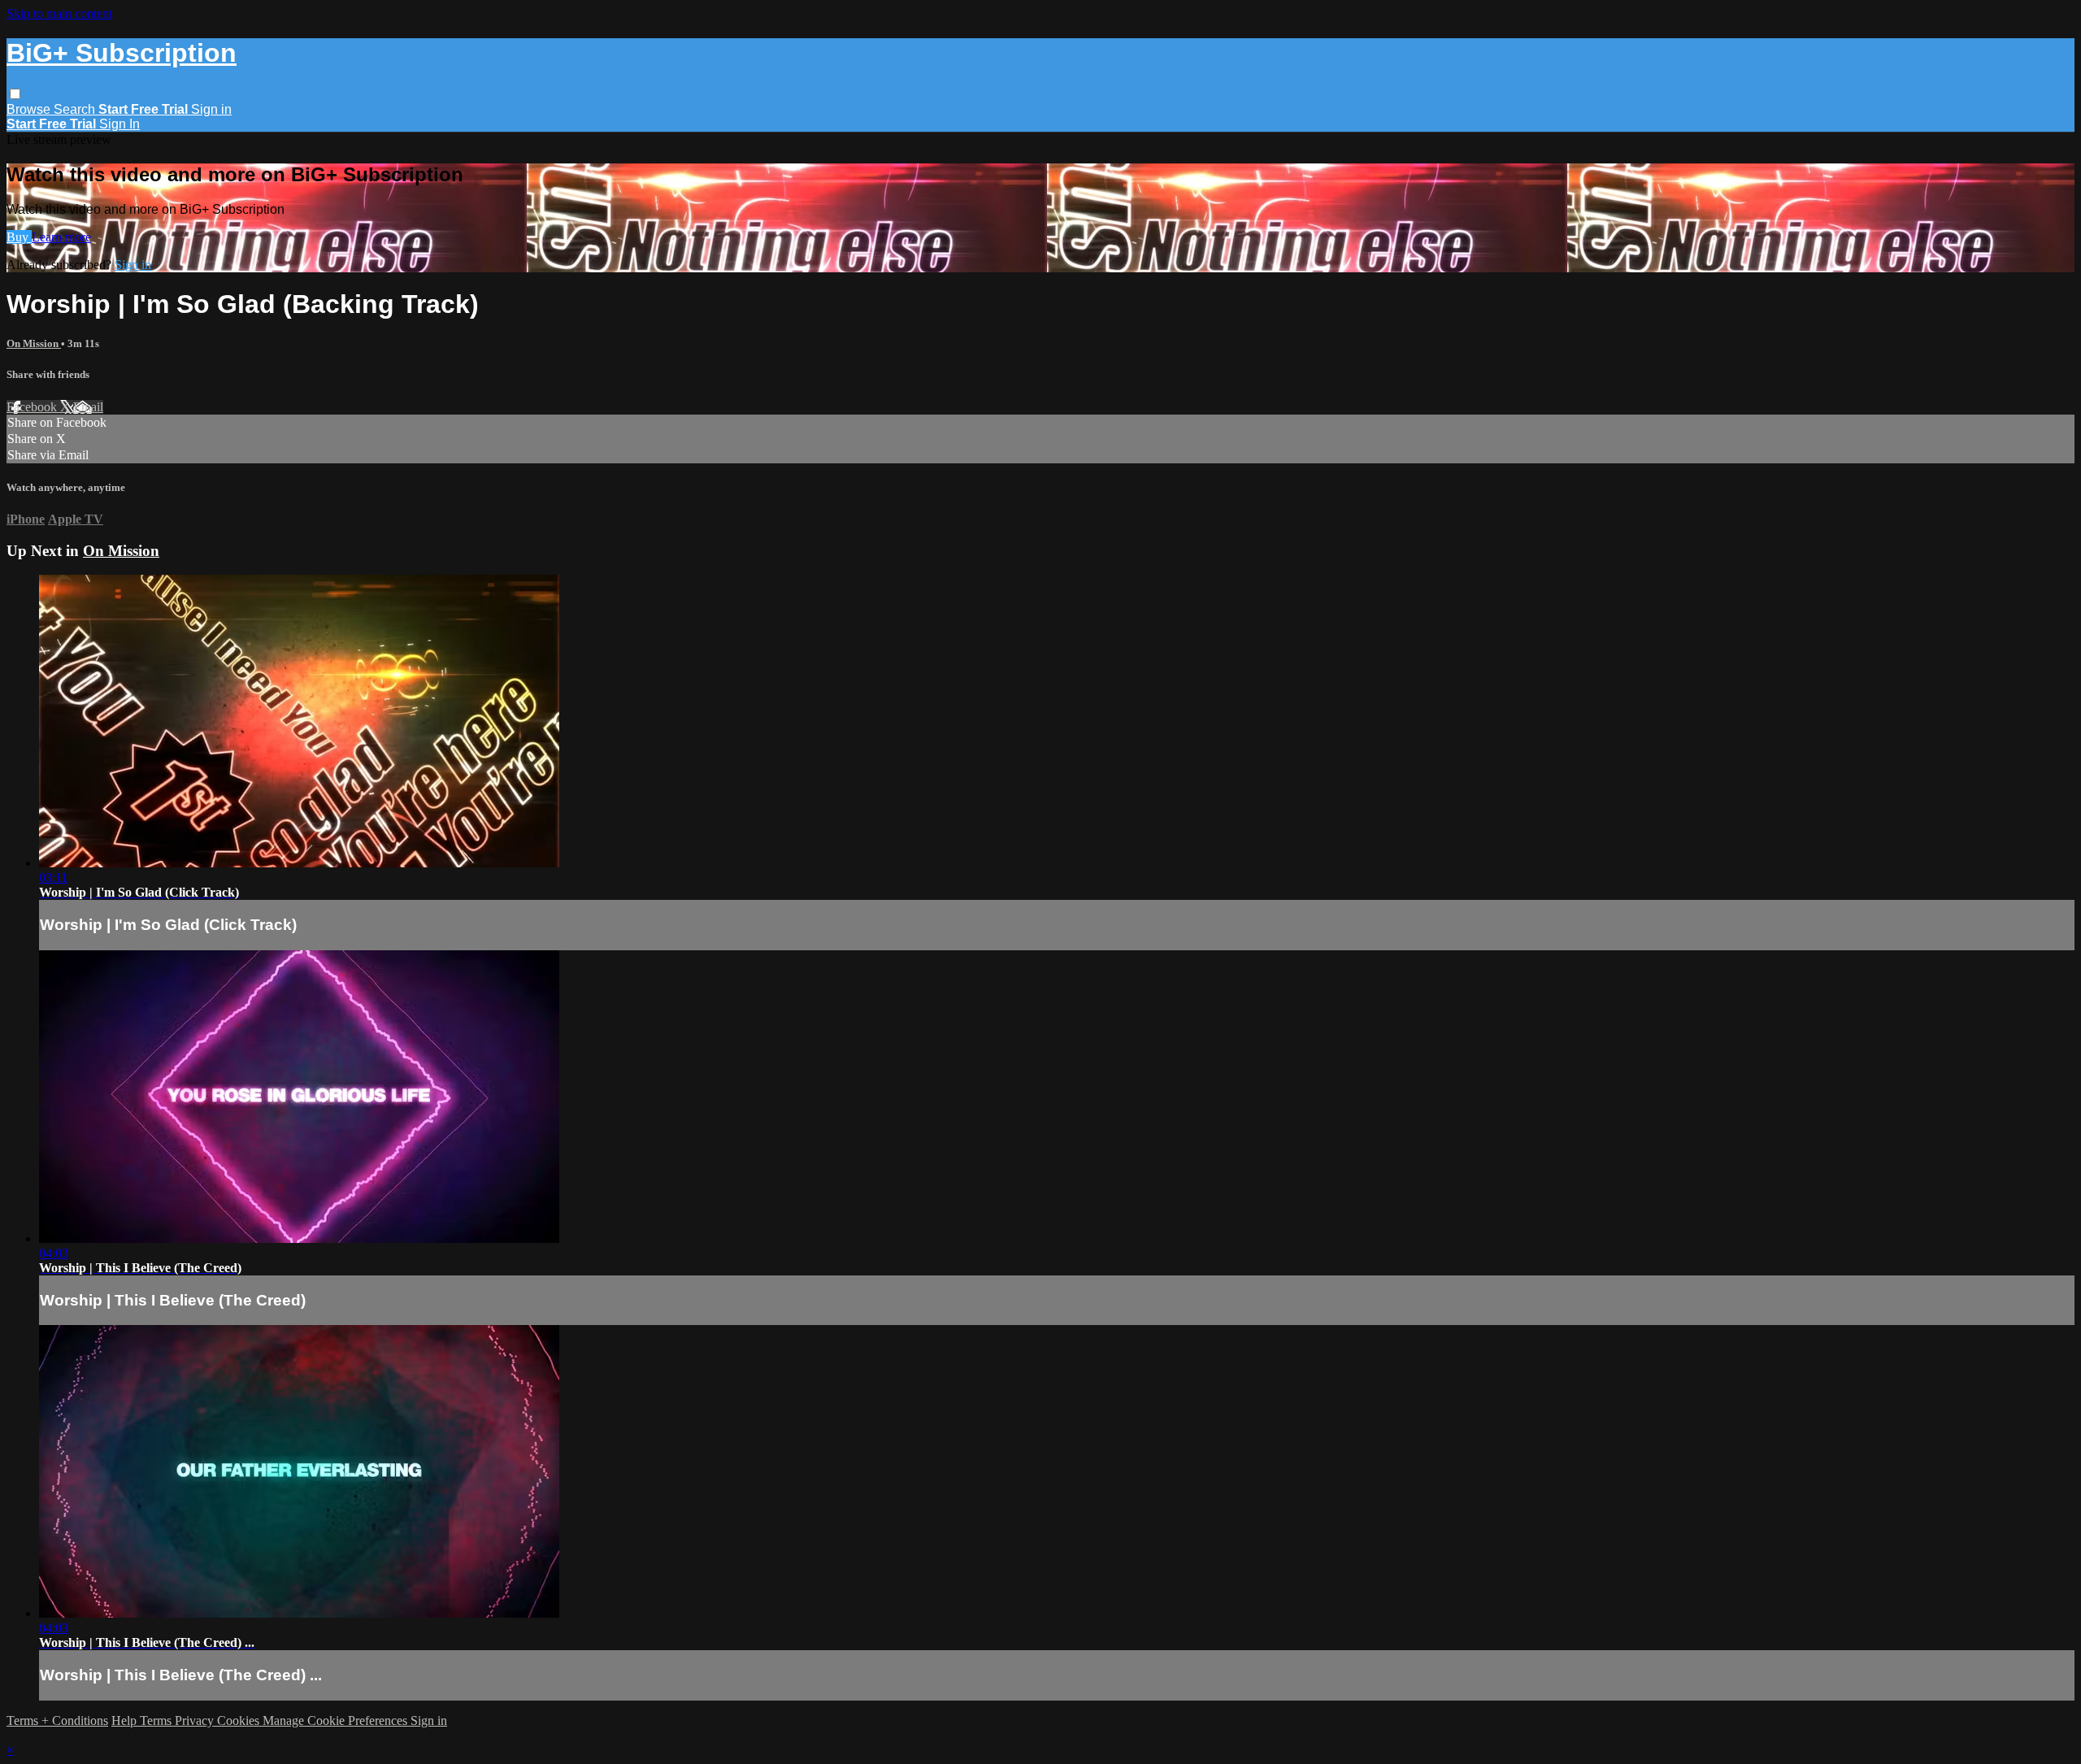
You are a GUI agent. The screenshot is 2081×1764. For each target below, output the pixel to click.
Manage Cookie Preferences (337, 1721)
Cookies (240, 1721)
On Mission (34, 343)
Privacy (196, 1721)
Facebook (33, 407)
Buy (19, 237)
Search (76, 109)
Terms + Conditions (57, 1721)
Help (126, 1721)
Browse (30, 109)
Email (88, 407)
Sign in (211, 109)
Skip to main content (59, 13)
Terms (157, 1721)
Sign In (119, 124)
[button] (15, 94)
